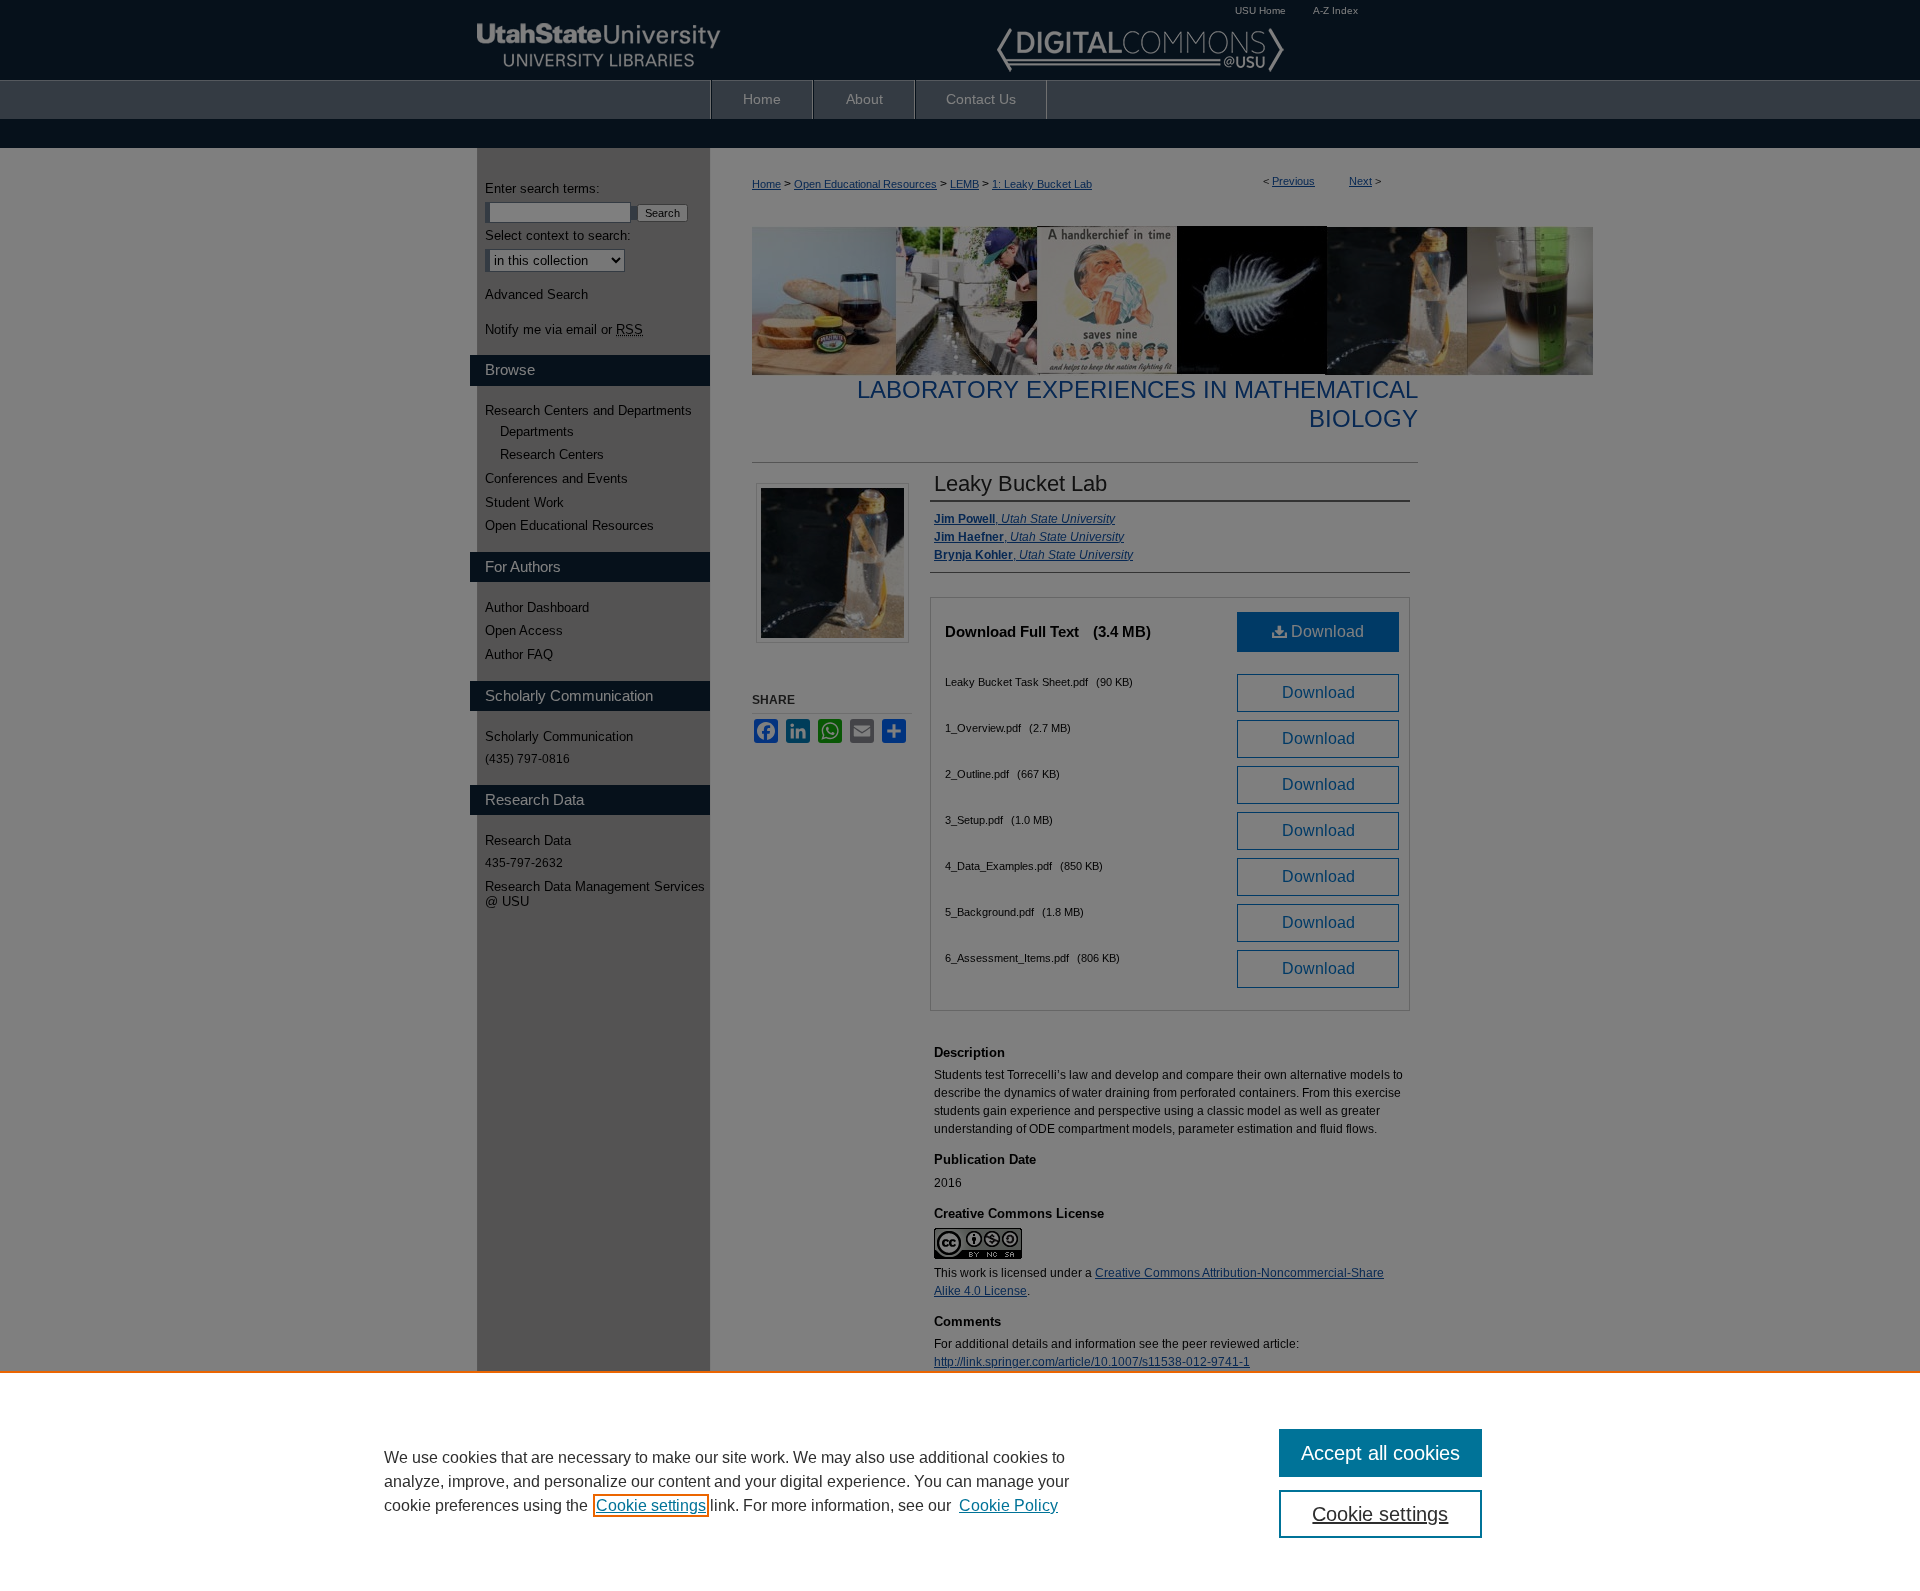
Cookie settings (651, 1505)
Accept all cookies (1380, 1453)
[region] (960, 1481)
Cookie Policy (1008, 1505)
